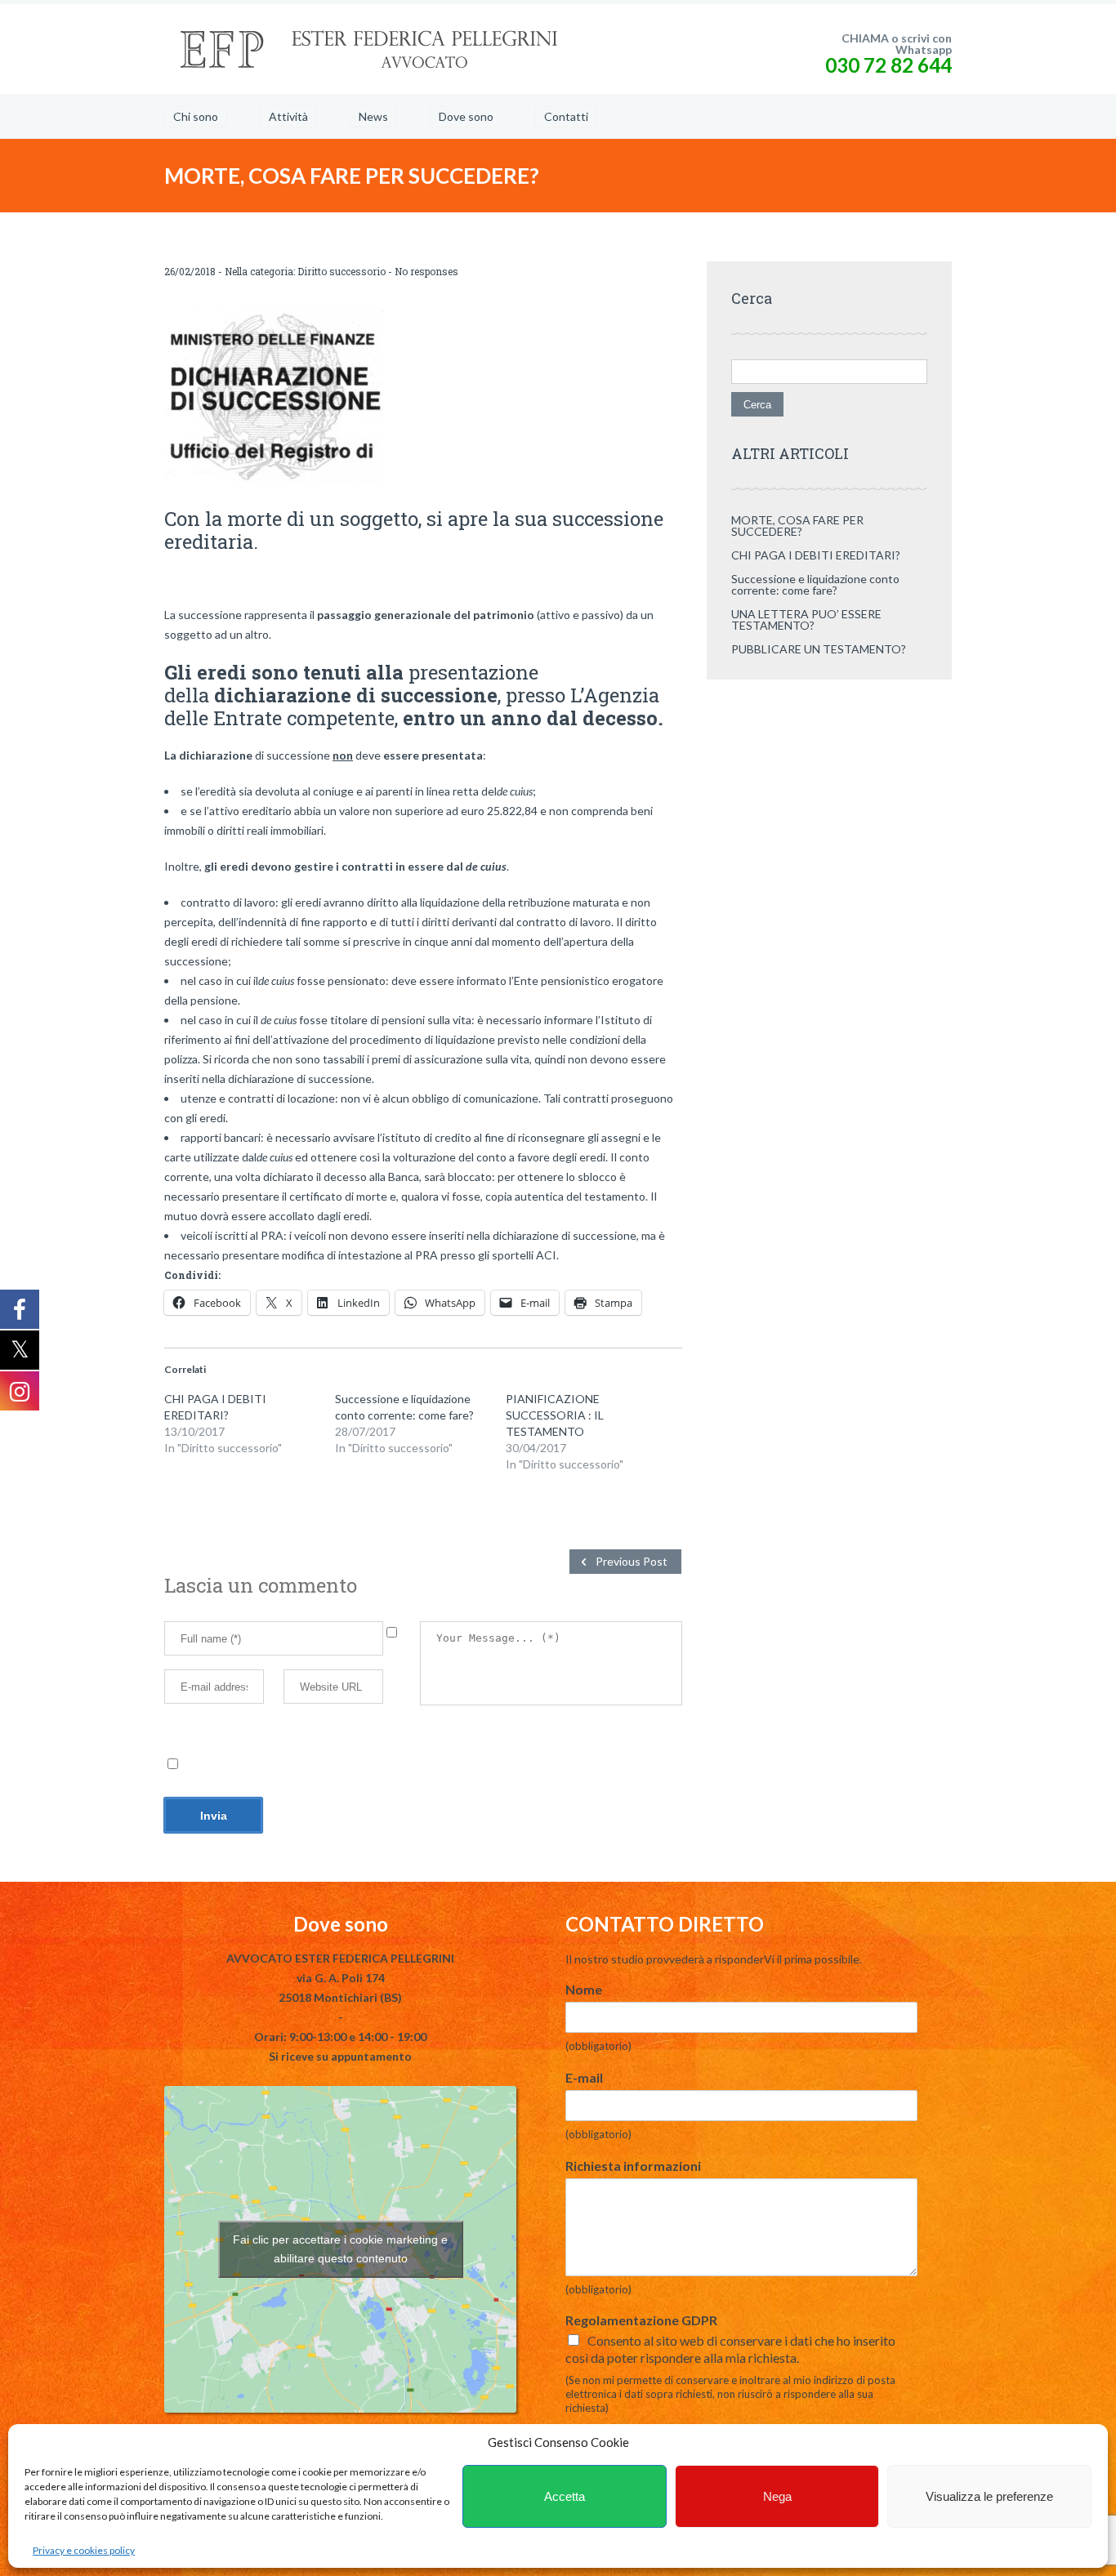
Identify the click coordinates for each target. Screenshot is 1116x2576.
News (373, 116)
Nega (777, 2496)
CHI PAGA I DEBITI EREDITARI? (816, 555)
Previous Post (632, 1561)
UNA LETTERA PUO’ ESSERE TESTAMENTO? (806, 619)
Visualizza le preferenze (989, 2496)
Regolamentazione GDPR (641, 2320)
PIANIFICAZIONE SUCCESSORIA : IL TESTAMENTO (555, 1415)
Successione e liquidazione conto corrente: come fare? (815, 584)
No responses (426, 271)
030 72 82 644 (888, 65)
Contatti (566, 116)
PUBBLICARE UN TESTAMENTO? (819, 649)
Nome (584, 1989)
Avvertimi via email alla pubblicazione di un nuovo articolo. (327, 1765)
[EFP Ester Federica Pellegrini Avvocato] (368, 49)
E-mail (584, 2077)
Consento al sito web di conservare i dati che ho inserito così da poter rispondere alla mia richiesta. (730, 2349)
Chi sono (196, 116)
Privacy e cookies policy (84, 2550)
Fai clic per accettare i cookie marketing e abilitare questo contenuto (340, 2249)
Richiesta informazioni (633, 2166)
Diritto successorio (341, 271)
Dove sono (466, 116)
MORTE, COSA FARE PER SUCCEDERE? (797, 526)
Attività (288, 116)
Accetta (565, 2496)
